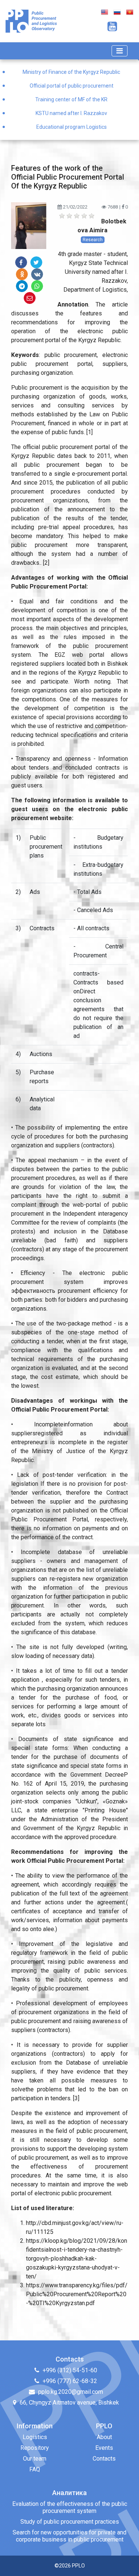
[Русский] (117, 12)
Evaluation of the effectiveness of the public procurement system (70, 2507)
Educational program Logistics (72, 127)
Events (104, 2448)
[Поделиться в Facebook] (21, 262)
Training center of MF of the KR (71, 99)
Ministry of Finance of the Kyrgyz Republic (71, 72)
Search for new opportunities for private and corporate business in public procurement (69, 2536)
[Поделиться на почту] (30, 298)
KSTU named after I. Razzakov (71, 113)
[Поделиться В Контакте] (37, 274)
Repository (35, 2448)
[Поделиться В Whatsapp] (37, 286)
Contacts (104, 2459)
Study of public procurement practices (70, 2522)
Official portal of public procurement (72, 86)
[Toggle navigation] (120, 51)
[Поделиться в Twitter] (36, 262)
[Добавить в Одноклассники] (22, 274)
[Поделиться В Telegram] (22, 286)
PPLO (78, 2566)
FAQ (35, 2469)
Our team (35, 2459)
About (104, 2437)
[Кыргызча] (130, 12)
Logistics (35, 2437)
